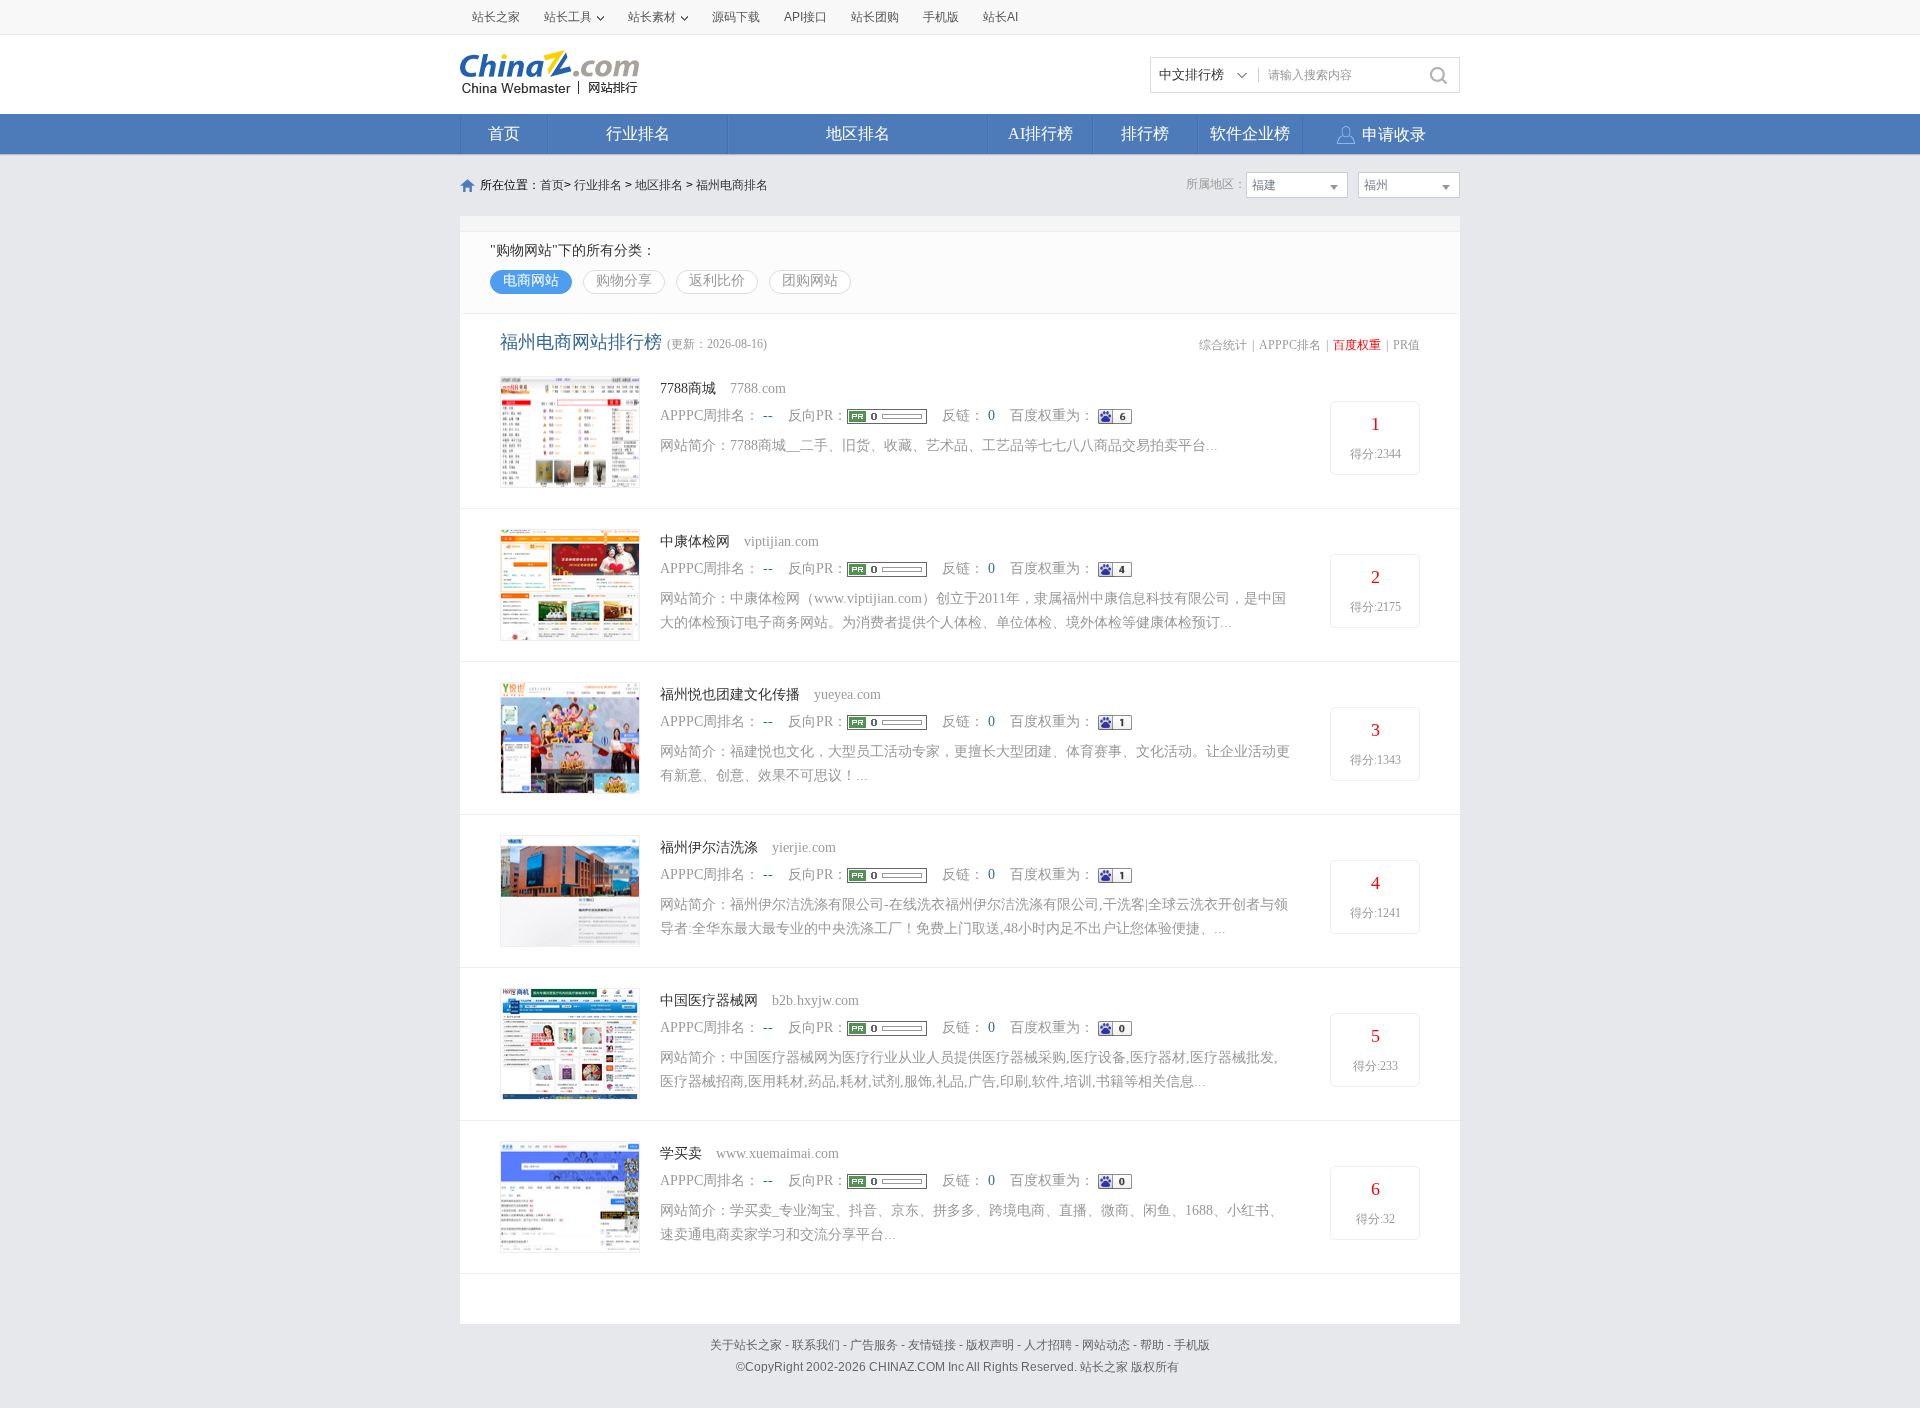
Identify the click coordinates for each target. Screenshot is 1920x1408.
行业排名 (638, 133)
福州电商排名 (732, 185)
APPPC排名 (1290, 345)
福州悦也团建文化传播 (730, 694)
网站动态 (1106, 1345)
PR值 (1406, 345)
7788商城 (688, 388)
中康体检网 (695, 541)
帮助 (1152, 1345)
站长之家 (496, 17)
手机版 (1192, 1345)
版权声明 (990, 1345)
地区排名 (858, 133)
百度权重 (1357, 345)
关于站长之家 (746, 1345)
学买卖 (681, 1153)
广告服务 (874, 1345)
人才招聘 (1048, 1345)
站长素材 (652, 17)
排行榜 (1145, 133)
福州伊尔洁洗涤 (709, 847)
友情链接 (932, 1345)
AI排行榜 (1040, 133)
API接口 (805, 17)
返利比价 (717, 280)
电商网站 (531, 280)
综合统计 (1223, 345)
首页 (504, 133)
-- (768, 415)
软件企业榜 (1250, 133)
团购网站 (810, 280)
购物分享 (624, 280)
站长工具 (568, 17)
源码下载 (736, 17)
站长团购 (875, 17)
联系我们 (816, 1345)
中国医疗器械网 (709, 1000)
